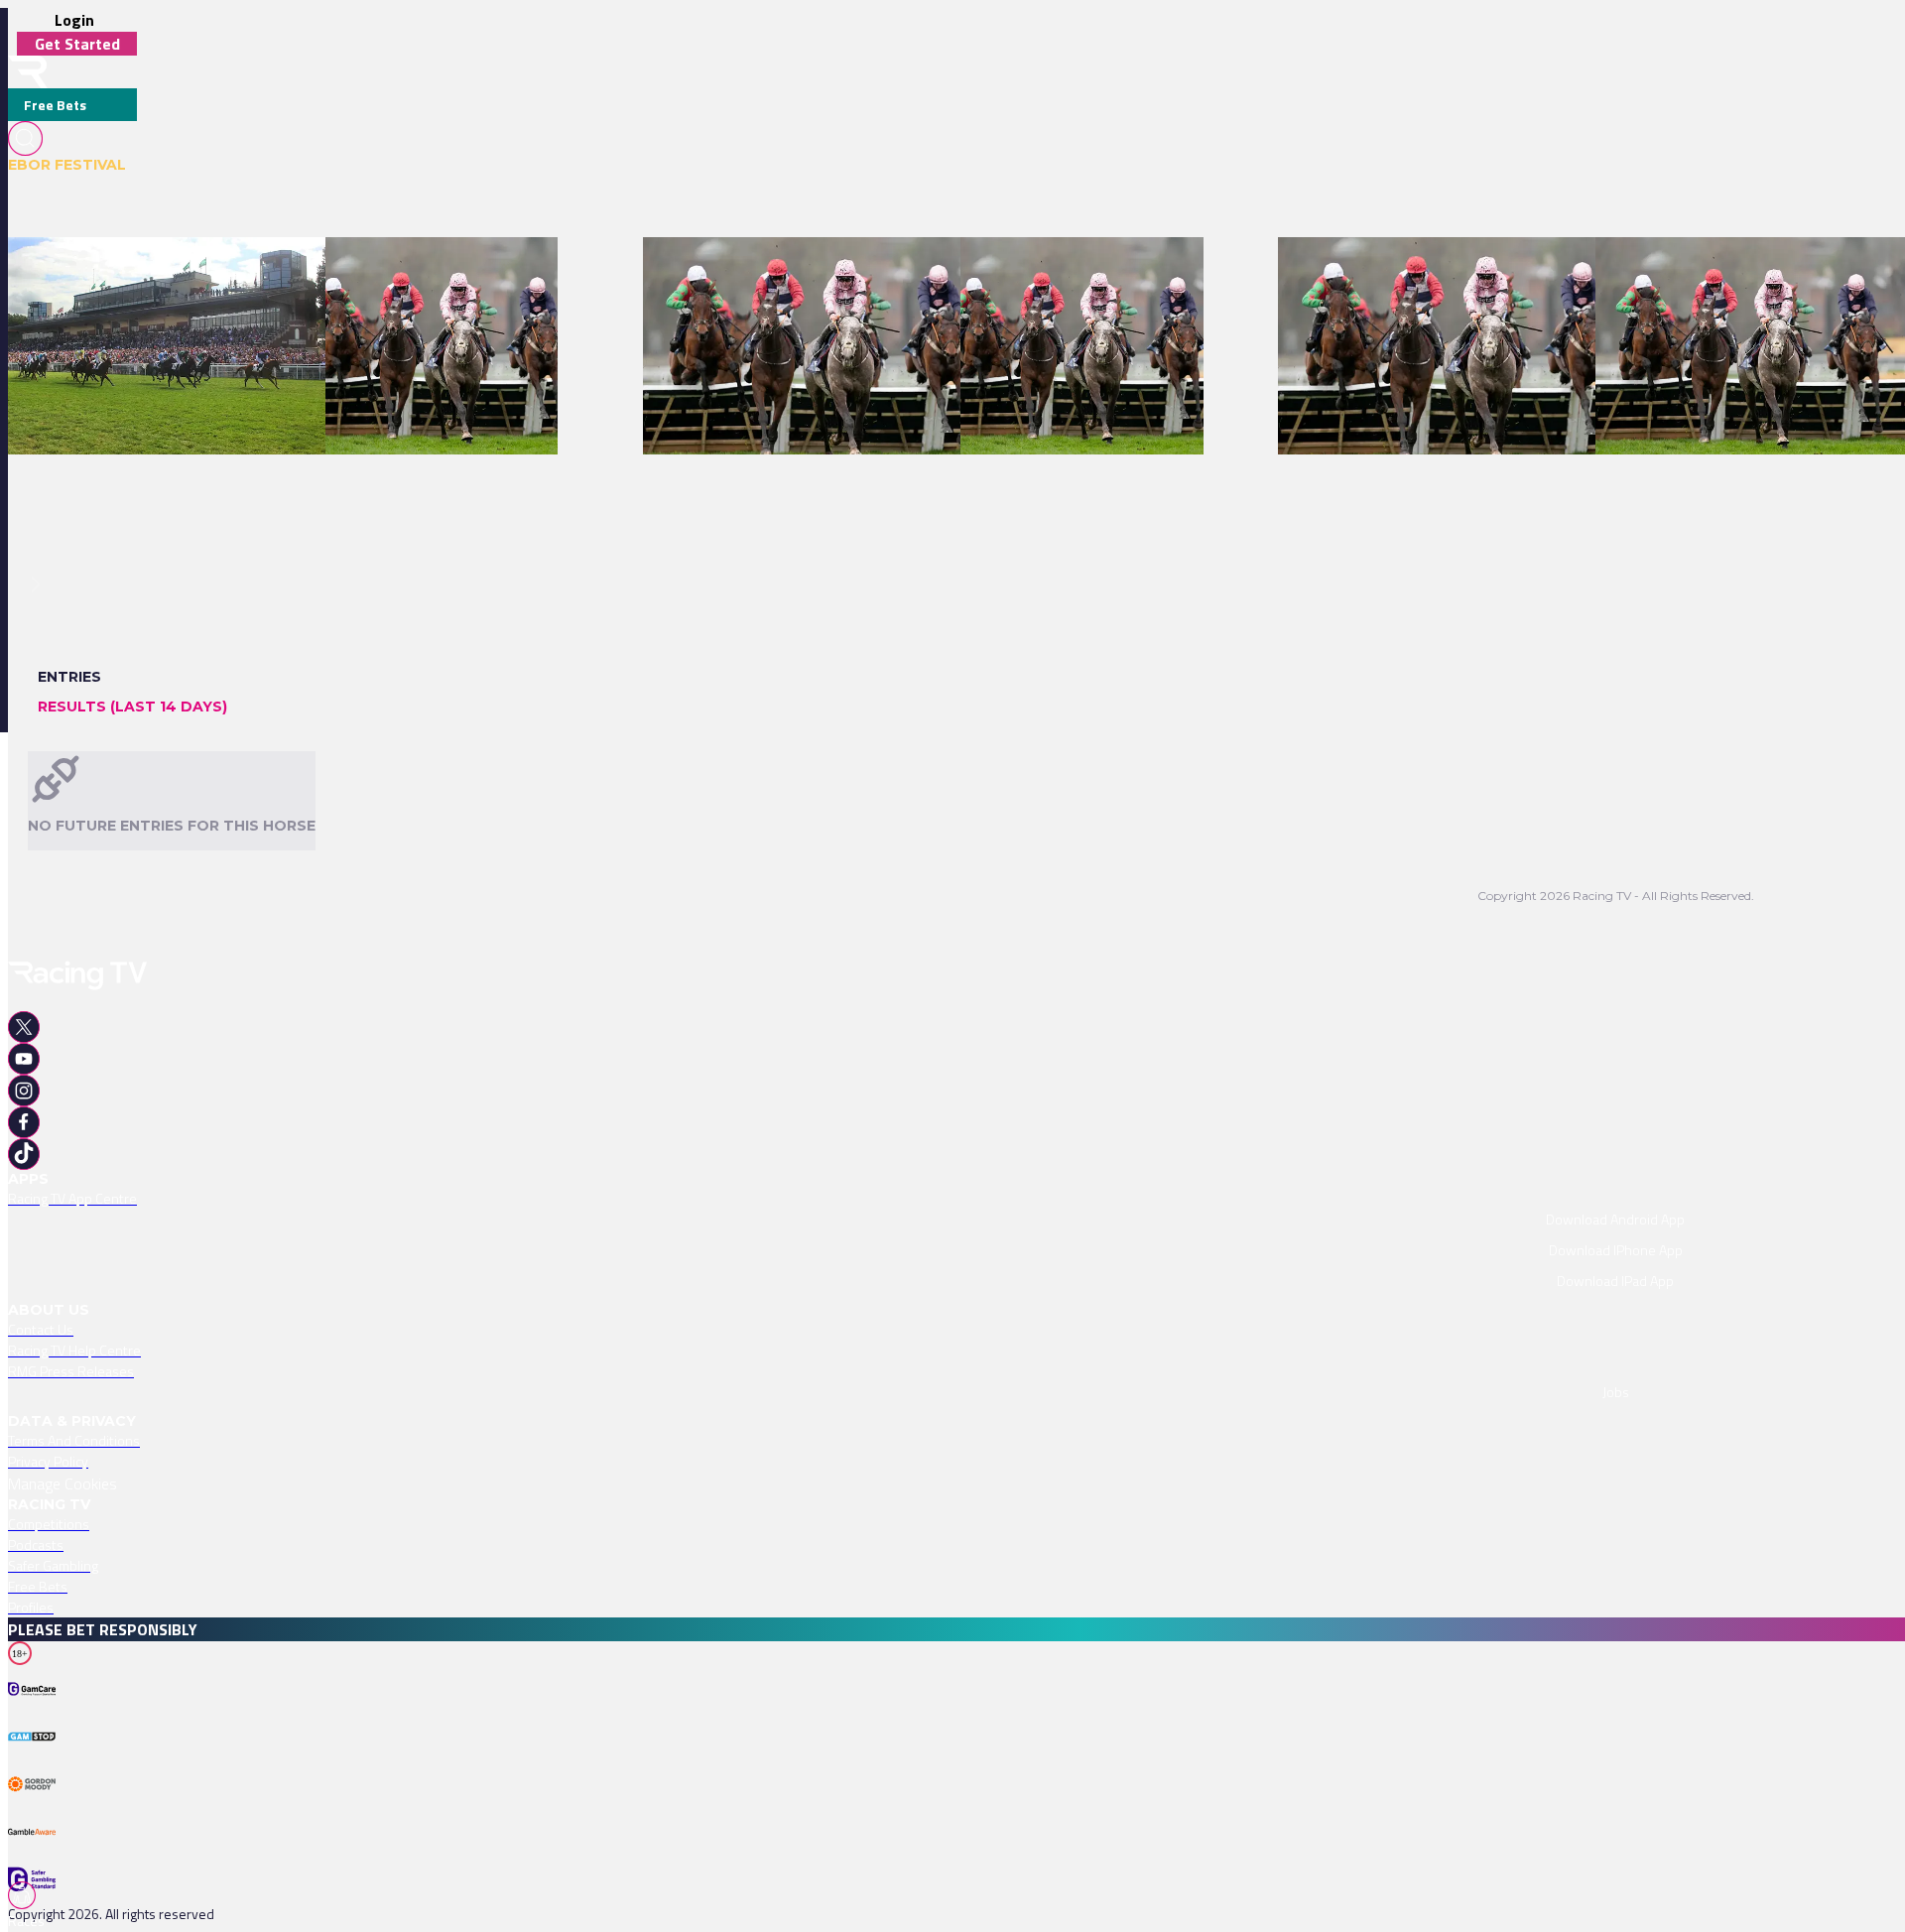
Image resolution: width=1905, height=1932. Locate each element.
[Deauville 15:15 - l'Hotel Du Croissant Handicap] (158, 272)
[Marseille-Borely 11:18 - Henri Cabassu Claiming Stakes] (1456, 272)
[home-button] (28, 72)
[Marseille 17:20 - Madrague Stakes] (1072, 272)
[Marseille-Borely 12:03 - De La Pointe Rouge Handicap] (815, 272)
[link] (168, 272)
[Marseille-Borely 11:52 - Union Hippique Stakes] (1746, 272)
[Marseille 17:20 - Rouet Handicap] (432, 272)
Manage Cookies (63, 1483)
